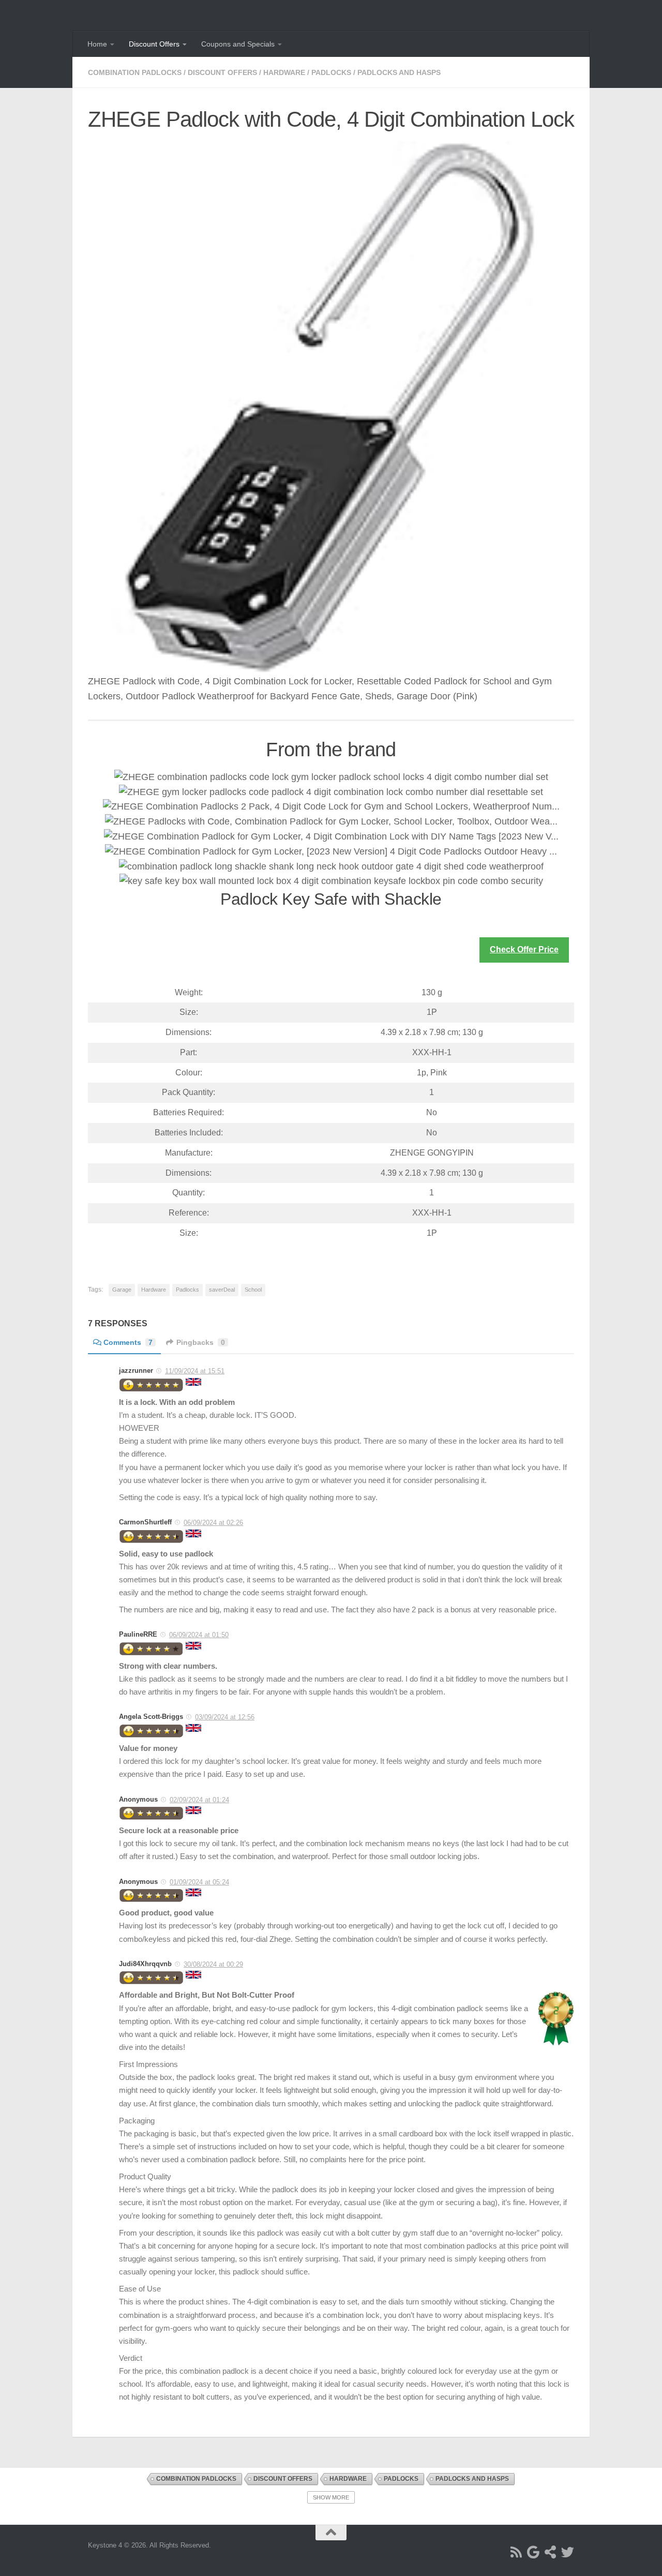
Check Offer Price (524, 949)
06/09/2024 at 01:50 (199, 1635)
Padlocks (331, 72)
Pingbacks (201, 1342)
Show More (331, 2497)
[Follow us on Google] (533, 2552)
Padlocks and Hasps (399, 72)
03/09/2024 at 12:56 (225, 1717)
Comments (128, 1342)
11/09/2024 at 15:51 (195, 1371)
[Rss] (516, 2552)
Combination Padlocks (135, 72)
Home (97, 44)
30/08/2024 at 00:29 (213, 1964)
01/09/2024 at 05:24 (199, 1882)
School (253, 1290)
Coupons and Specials (238, 44)
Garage (122, 1290)
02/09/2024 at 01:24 (199, 1800)
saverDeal (222, 1290)
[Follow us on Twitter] (568, 2552)
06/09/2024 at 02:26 (213, 1523)
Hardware (284, 72)
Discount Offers (154, 44)
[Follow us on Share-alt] (551, 2552)
